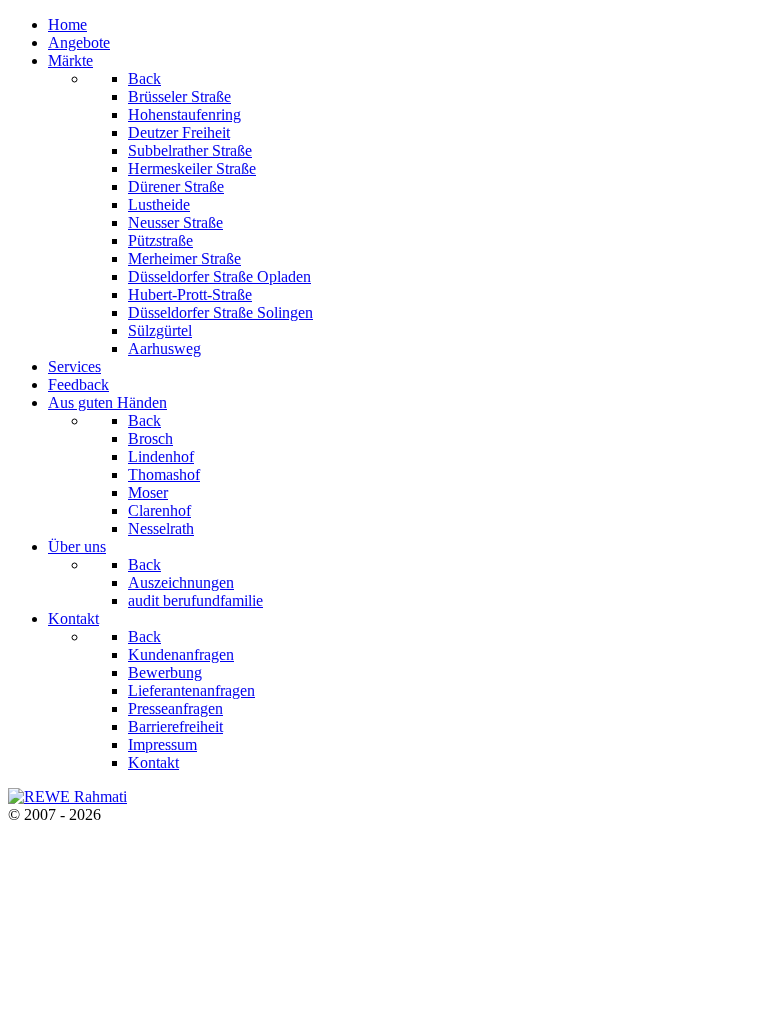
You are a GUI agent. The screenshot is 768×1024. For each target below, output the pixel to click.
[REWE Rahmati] (67, 796)
